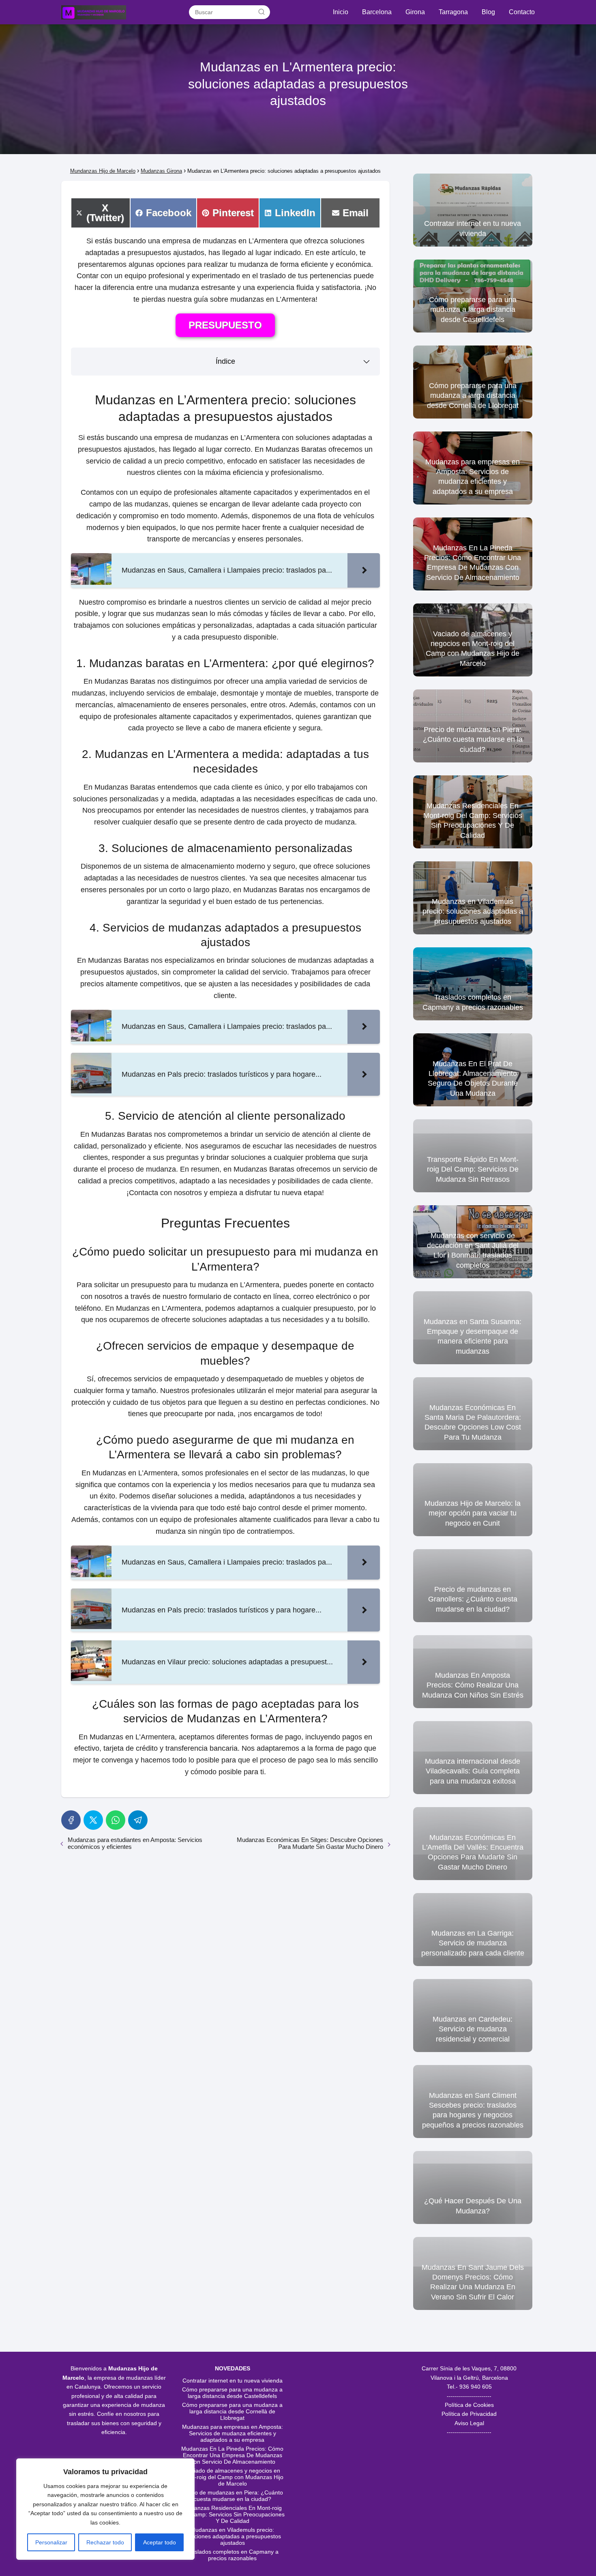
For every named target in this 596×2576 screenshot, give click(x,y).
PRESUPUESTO (225, 325)
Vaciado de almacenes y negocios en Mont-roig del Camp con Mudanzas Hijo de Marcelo (233, 2477)
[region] (105, 2509)
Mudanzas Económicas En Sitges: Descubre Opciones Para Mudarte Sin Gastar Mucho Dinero (310, 1843)
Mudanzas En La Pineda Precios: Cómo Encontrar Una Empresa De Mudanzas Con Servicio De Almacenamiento (232, 2455)
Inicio (341, 12)
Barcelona (377, 12)
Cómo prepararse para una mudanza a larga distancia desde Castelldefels (232, 2393)
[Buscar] (262, 12)
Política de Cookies (469, 2405)
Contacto (522, 12)
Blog (488, 12)
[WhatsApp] (116, 1820)
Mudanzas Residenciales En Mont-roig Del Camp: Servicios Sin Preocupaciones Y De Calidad (232, 2514)
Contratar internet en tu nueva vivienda (233, 2381)
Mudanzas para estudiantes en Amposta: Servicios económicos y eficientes (135, 1843)
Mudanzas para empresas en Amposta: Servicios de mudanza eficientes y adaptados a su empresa (233, 2433)
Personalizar (51, 2542)
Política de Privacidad (469, 2414)
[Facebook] (71, 1820)
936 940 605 (476, 2387)
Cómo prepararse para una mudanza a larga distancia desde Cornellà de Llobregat (232, 2411)
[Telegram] (138, 1820)
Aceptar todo (160, 2542)
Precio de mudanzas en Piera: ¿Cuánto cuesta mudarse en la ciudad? (232, 2496)
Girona (415, 12)
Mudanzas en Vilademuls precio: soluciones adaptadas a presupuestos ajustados (232, 2536)
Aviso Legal (469, 2423)
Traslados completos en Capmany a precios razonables (232, 2555)
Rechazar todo (105, 2542)
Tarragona (453, 12)
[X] (93, 1820)
